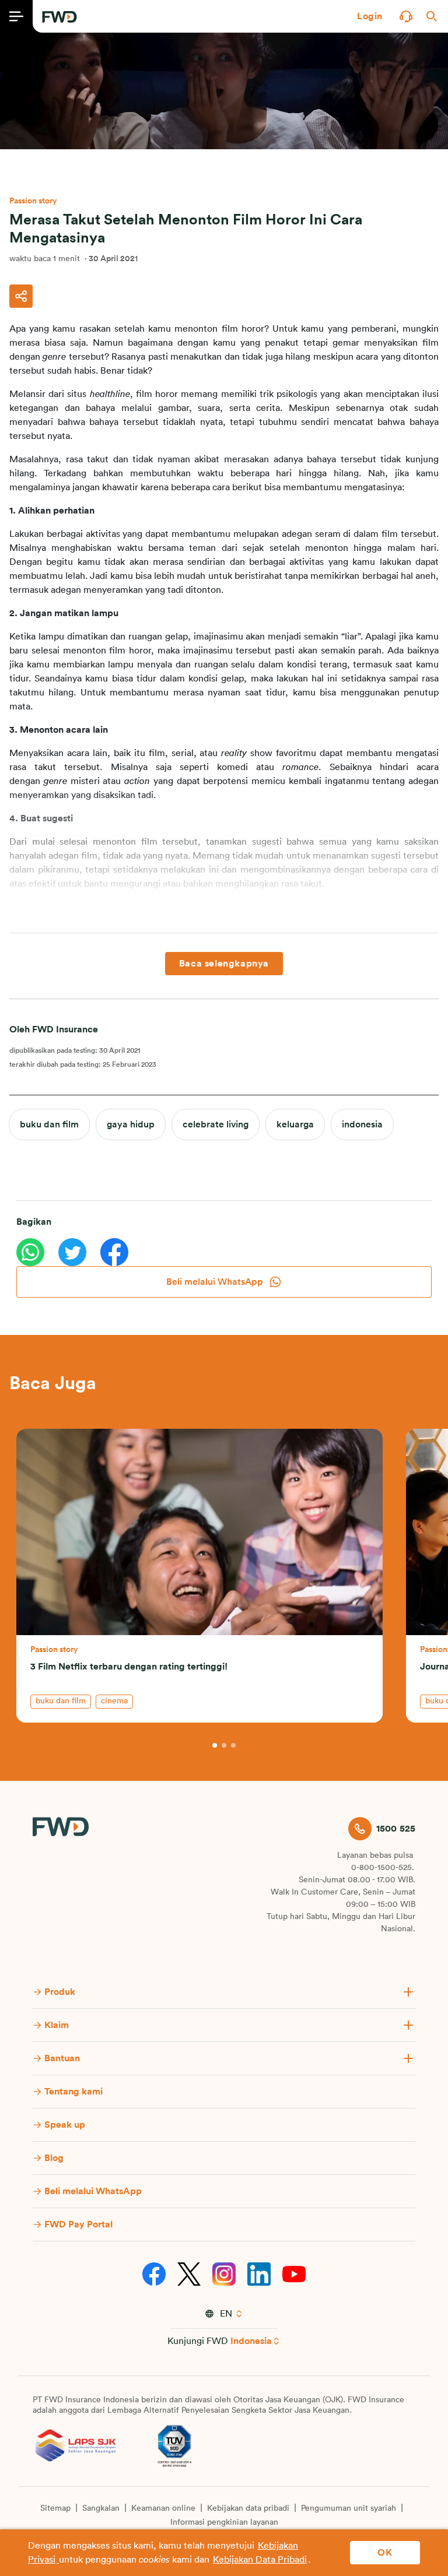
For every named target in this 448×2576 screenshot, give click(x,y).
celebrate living (216, 1124)
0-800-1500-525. (383, 1868)
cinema (114, 1701)
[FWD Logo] (60, 17)
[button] (370, 16)
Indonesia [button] (251, 2341)
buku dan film (49, 1124)
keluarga (295, 1124)
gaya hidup (131, 1124)
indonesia (362, 1124)
